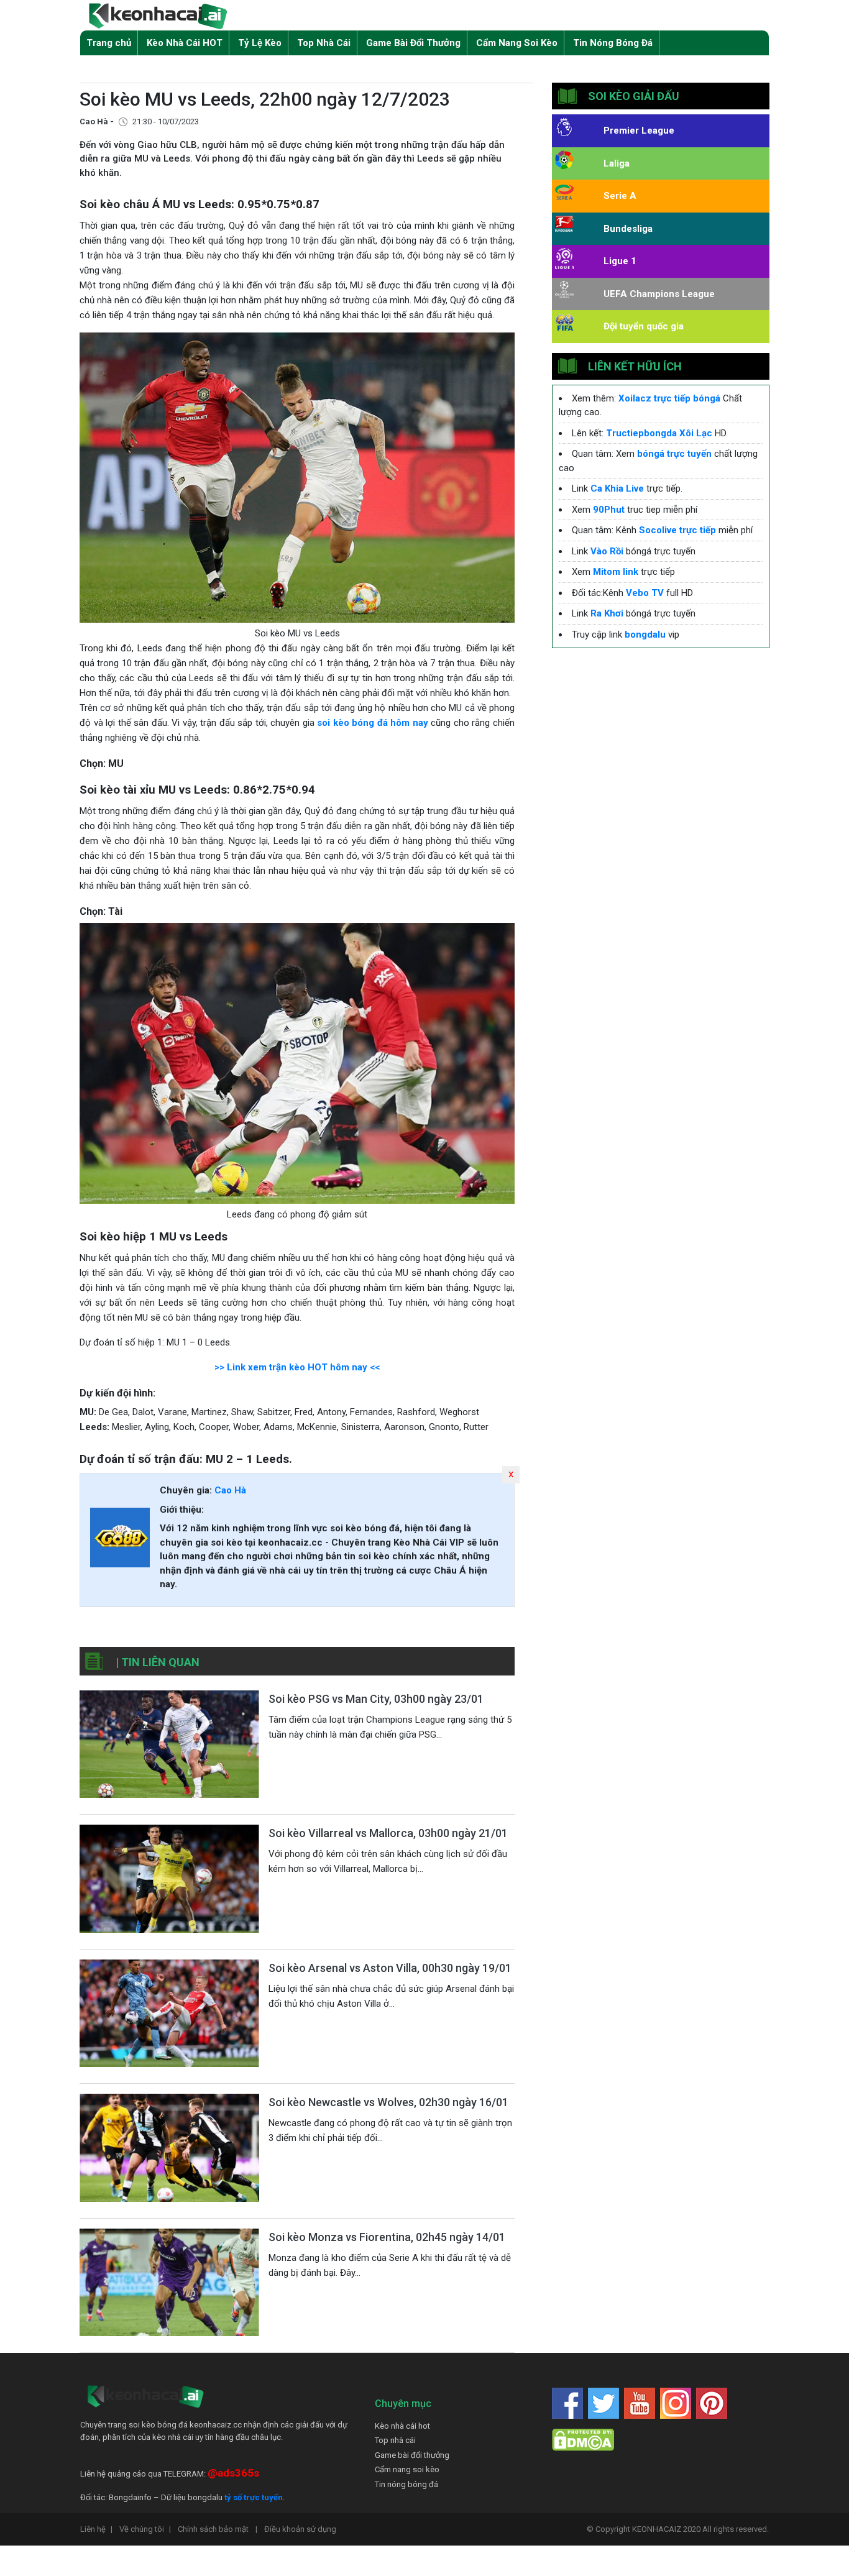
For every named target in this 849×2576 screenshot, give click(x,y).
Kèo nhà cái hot (402, 2426)
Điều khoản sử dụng (300, 2529)
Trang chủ (109, 43)
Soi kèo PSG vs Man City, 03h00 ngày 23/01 (376, 1699)
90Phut (609, 510)
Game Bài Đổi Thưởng (413, 43)
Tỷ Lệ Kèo (260, 43)
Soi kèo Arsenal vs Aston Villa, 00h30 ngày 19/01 (390, 1968)
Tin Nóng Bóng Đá (613, 43)
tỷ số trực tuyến (254, 2497)
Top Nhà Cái (324, 43)
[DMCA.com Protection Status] (583, 2440)
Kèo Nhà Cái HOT (185, 43)
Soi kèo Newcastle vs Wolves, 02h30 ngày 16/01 (388, 2102)
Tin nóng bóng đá (406, 2484)
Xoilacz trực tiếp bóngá (669, 398)
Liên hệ (96, 2529)
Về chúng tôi (145, 2529)
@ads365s (233, 2473)
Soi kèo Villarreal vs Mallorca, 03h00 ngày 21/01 (388, 1833)
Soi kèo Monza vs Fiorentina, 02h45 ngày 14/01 (387, 2237)
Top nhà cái (395, 2440)
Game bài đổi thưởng (412, 2455)
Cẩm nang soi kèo (407, 2469)
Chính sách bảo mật (218, 2529)
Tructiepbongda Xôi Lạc (659, 433)
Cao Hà (230, 1490)
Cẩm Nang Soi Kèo (517, 43)
